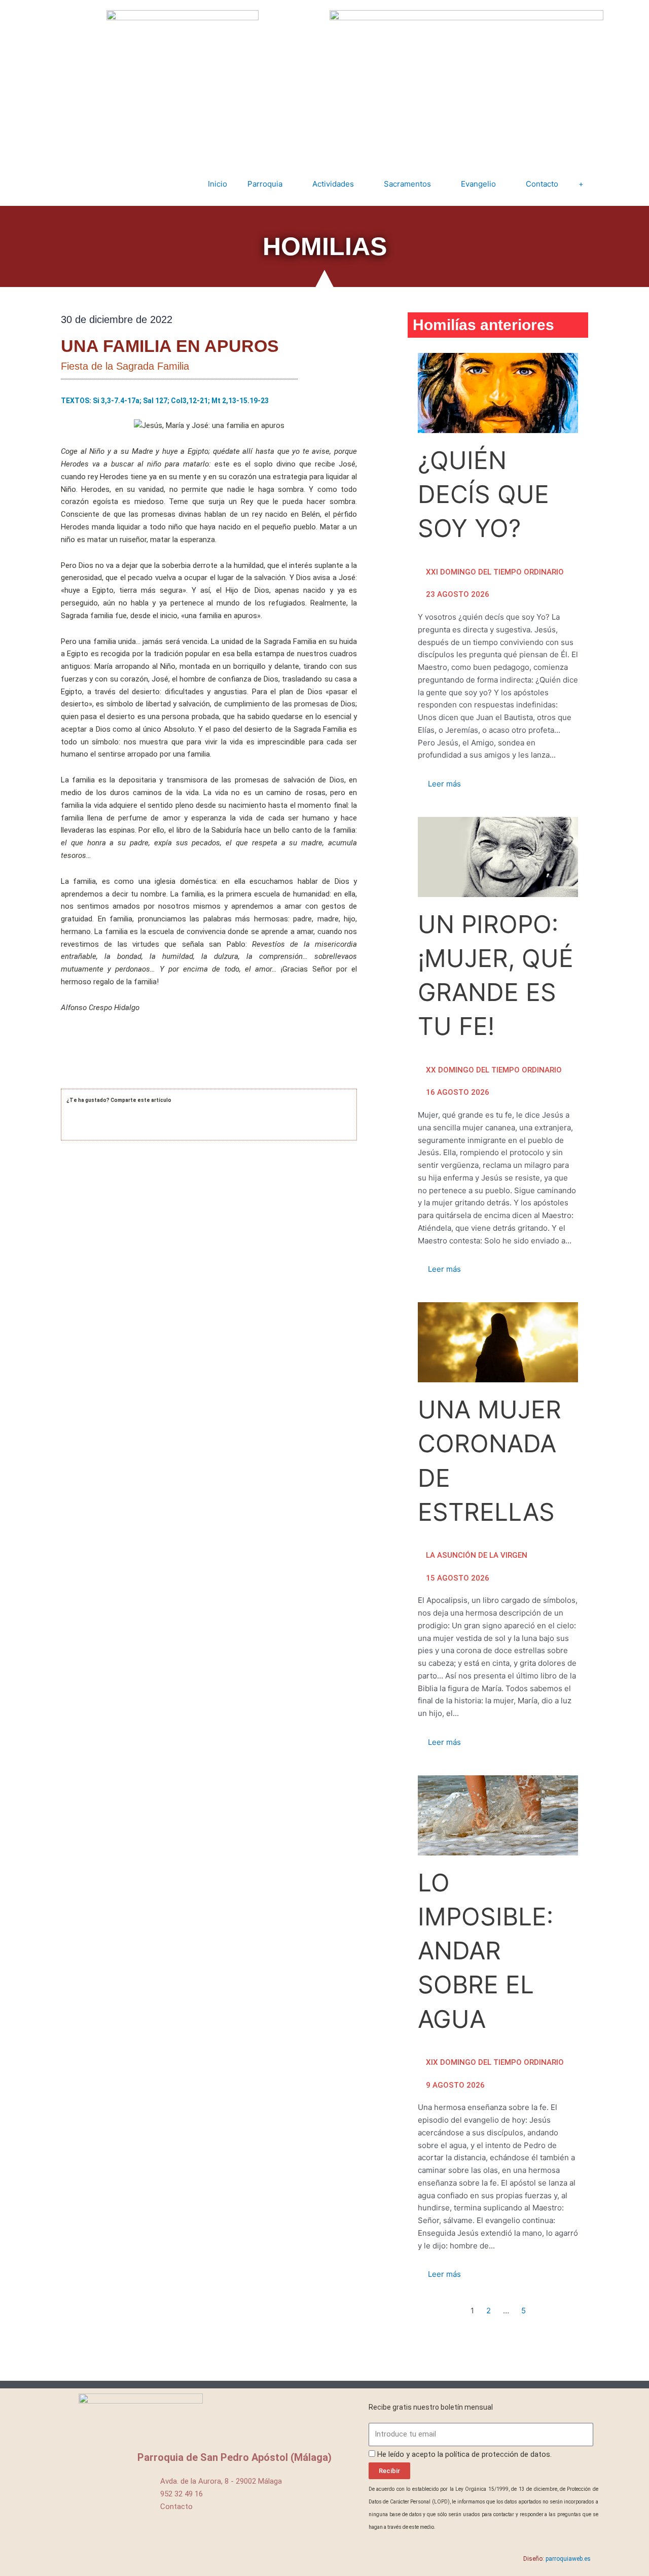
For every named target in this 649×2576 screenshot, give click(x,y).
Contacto (542, 184)
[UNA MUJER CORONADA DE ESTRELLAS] (498, 1342)
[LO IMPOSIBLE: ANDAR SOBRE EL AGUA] (498, 1815)
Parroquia (265, 184)
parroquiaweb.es (568, 2559)
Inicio (218, 184)
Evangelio (478, 184)
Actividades (333, 184)
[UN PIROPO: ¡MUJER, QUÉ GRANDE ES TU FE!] (498, 857)
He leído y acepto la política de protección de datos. (464, 2454)
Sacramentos (407, 184)
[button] (68, 1129)
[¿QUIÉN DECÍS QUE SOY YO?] (498, 393)
